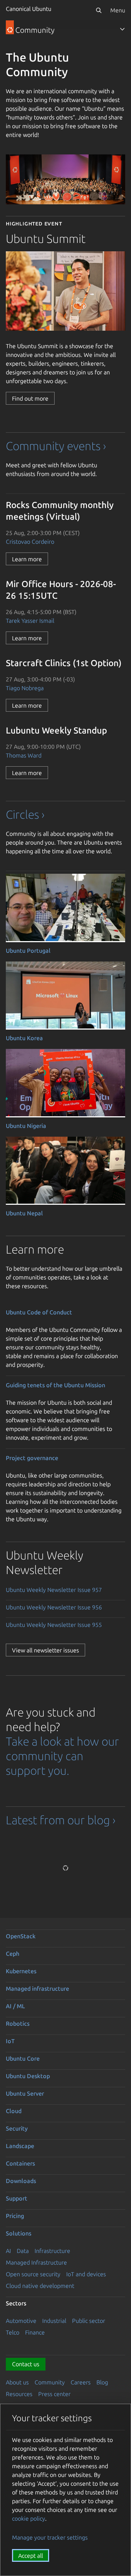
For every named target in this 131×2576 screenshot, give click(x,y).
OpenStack (21, 1936)
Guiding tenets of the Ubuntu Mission (55, 1385)
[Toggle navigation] (122, 29)
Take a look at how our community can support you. (62, 1756)
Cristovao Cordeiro (30, 542)
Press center (54, 2394)
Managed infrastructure (37, 1989)
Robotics (18, 2024)
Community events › (56, 446)
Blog (102, 2382)
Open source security (33, 2274)
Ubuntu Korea (24, 1038)
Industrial (54, 2321)
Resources (19, 2394)
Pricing (15, 2216)
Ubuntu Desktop (28, 2076)
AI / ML (15, 2006)
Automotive (21, 2321)
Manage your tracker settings (50, 2537)
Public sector (89, 2321)
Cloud (14, 2111)
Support (17, 2198)
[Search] (99, 10)
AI (8, 2251)
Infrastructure (52, 2251)
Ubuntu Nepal (24, 1213)
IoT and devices (86, 2274)
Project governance (32, 1458)
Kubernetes (21, 1971)
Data (23, 2251)
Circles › (25, 814)
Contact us (26, 2364)
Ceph (13, 1954)
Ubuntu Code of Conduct (39, 1312)
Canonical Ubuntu (29, 9)
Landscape (20, 2146)
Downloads (21, 2181)
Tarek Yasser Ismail (30, 621)
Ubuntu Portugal (28, 951)
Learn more (27, 559)
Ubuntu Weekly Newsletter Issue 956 (54, 1607)
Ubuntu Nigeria (26, 1126)
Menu (118, 10)
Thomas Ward (24, 755)
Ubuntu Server (25, 2093)
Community (50, 2382)
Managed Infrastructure (36, 2262)
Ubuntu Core (23, 2058)
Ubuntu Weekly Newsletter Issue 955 (54, 1625)
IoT (10, 2041)
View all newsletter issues (45, 1650)
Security (17, 2128)
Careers (81, 2382)
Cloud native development (40, 2286)
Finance (35, 2332)
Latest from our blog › (61, 1820)
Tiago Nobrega (25, 688)
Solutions (19, 2233)
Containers (20, 2163)
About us (17, 2382)
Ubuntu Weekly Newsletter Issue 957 (54, 1590)
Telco (13, 2332)
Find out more (30, 398)
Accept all (31, 2556)
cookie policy (29, 2518)
